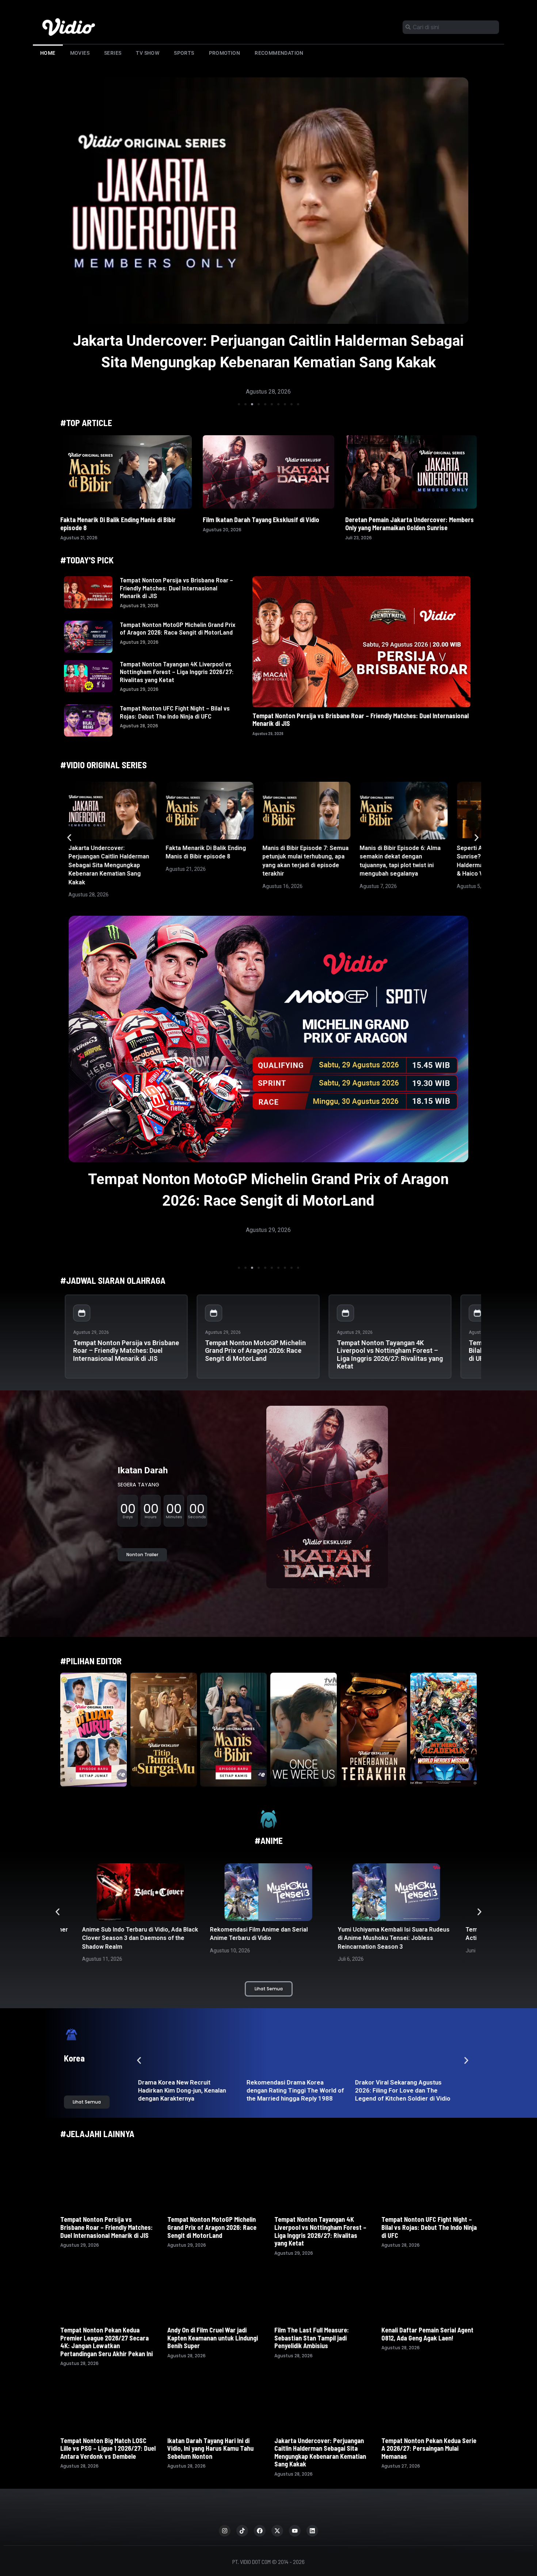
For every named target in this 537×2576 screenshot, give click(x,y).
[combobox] (451, 27)
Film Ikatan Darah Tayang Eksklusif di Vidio (261, 520)
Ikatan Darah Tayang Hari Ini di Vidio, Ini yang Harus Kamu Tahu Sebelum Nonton (210, 2448)
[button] (239, 404)
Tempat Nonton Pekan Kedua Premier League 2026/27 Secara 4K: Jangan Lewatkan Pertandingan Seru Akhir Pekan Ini (106, 2342)
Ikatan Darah (143, 1470)
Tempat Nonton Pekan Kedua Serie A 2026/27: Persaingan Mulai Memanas (429, 2448)
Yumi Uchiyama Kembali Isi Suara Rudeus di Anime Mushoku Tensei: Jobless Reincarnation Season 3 (266, 1938)
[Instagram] (225, 2531)
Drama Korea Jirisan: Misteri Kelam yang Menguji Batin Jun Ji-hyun (401, 2090)
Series (113, 53)
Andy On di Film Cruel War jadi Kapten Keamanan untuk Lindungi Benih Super (213, 2338)
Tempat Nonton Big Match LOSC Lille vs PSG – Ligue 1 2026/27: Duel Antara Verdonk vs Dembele (108, 2448)
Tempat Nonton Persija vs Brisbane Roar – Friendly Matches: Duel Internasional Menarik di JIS (176, 588)
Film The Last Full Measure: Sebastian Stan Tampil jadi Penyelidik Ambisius (312, 2338)
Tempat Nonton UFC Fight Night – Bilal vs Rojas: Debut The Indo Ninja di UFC (175, 712)
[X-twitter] (277, 2531)
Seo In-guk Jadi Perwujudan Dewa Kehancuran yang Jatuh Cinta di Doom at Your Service (294, 2090)
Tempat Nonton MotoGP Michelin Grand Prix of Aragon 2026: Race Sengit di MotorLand (178, 628)
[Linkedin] (312, 2531)
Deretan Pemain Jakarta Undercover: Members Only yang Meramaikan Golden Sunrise (410, 524)
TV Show (148, 53)
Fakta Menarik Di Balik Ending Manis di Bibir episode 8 (268, 341)
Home (48, 53)
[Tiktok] (242, 2531)
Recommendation (279, 53)
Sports (184, 53)
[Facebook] (260, 2531)
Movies (80, 53)
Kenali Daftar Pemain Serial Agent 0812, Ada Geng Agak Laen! (427, 2334)
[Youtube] (295, 2531)
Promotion (225, 53)
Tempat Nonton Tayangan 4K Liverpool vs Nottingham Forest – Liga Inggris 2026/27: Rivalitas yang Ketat (177, 672)
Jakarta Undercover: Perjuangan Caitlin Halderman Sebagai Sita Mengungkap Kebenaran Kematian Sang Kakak (109, 865)
